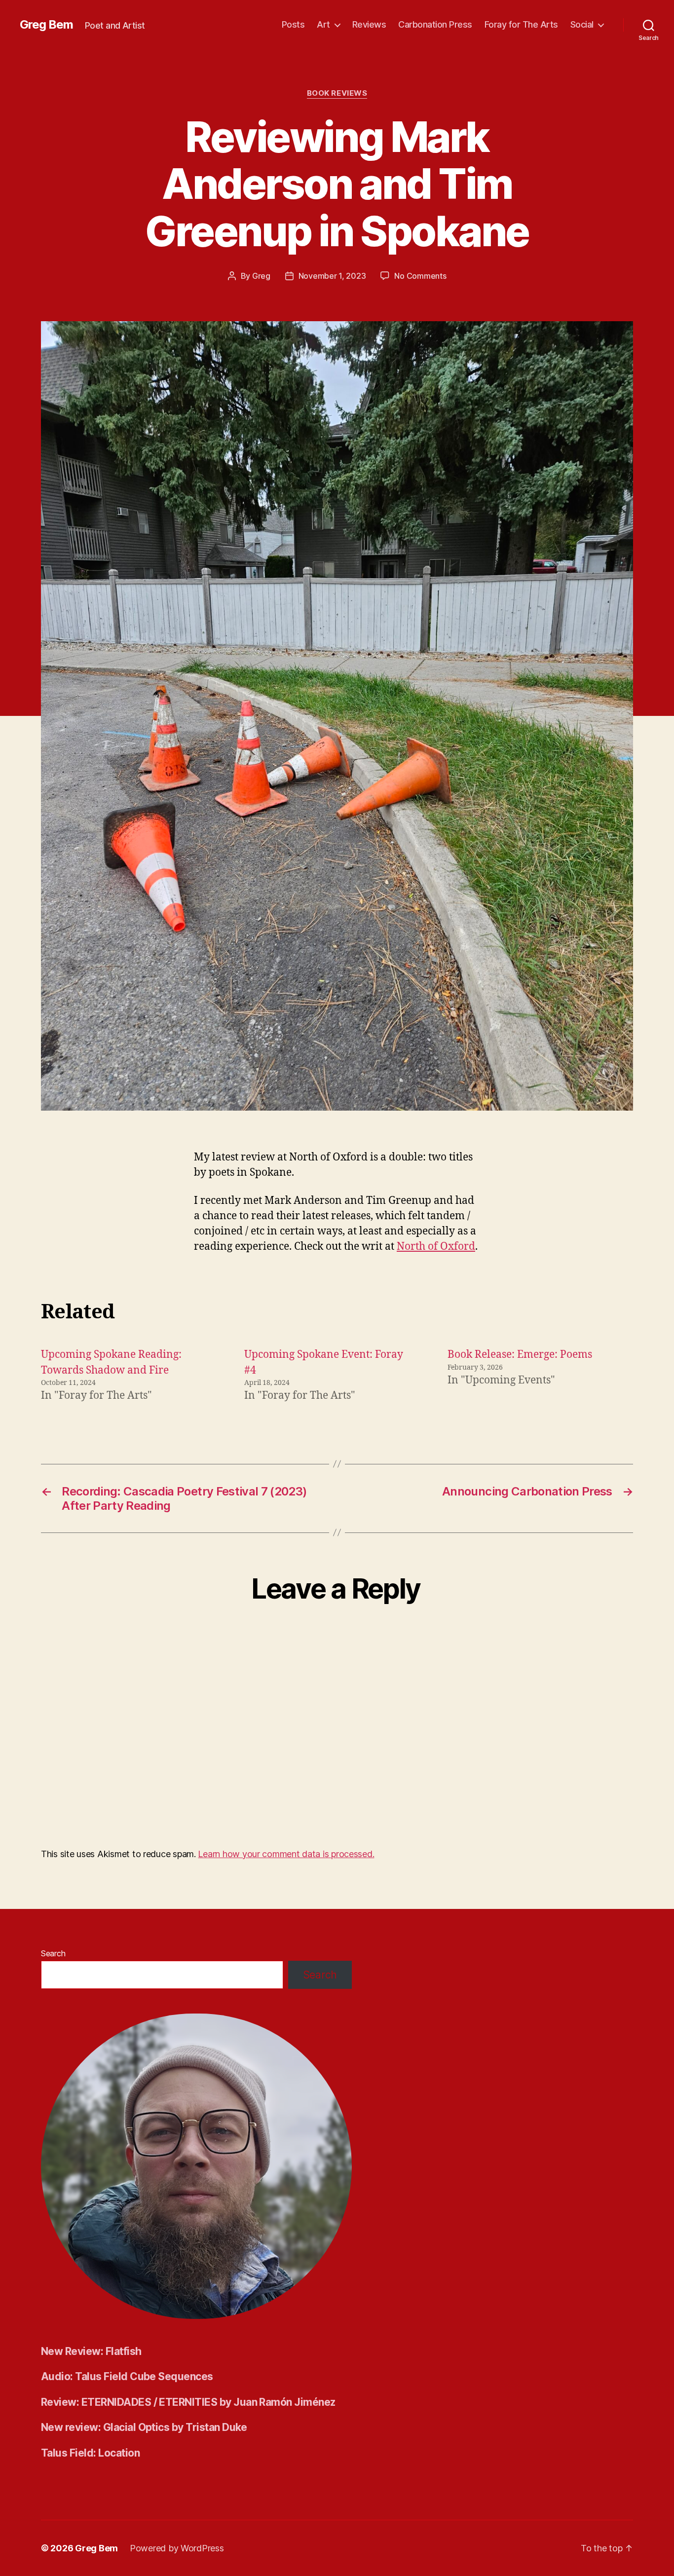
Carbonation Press (435, 24)
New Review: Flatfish (91, 2351)
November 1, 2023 (332, 276)
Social (582, 24)
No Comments (420, 276)
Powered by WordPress (177, 2548)
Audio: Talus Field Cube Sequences (127, 2376)
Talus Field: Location (90, 2453)
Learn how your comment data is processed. (286, 1854)
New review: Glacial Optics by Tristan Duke (144, 2427)
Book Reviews (337, 93)
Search (53, 1953)
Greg (261, 276)
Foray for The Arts (521, 24)
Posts (293, 24)
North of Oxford (436, 1247)
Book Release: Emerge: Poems (520, 1355)
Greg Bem (46, 25)
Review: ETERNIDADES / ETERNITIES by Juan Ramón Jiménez (188, 2402)
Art (323, 24)
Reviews (369, 24)
